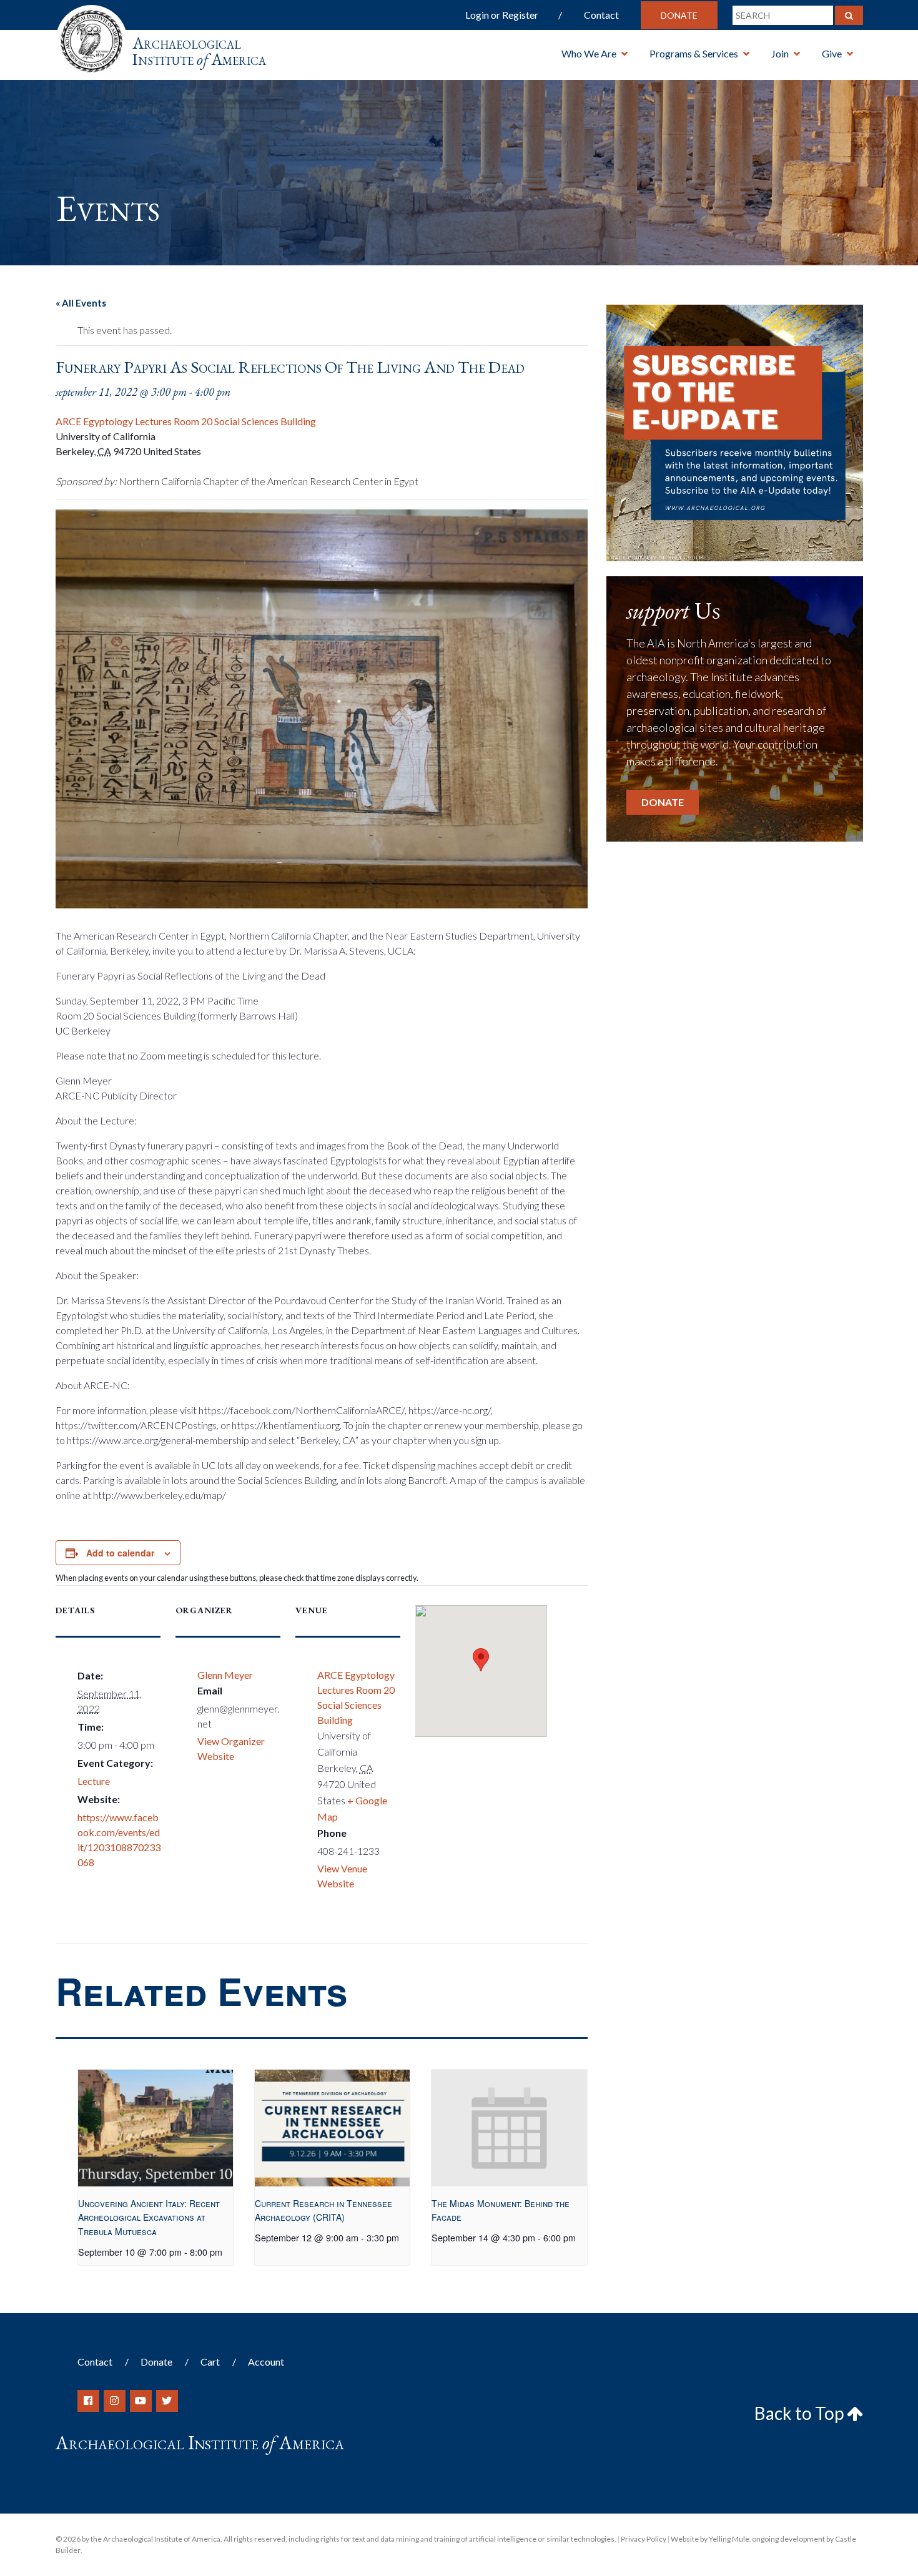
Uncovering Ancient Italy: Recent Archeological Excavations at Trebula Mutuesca (149, 2217)
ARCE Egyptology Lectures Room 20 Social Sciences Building (186, 421)
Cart (210, 2362)
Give (832, 53)
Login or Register (502, 15)
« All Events (81, 303)
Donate (679, 15)
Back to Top (801, 2413)
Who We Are (589, 53)
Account (266, 2362)
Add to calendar (120, 1553)
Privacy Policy (644, 2539)
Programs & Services (694, 53)
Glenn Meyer (225, 1675)
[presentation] (156, 2128)
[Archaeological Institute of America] (91, 37)
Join (780, 53)
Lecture (94, 1781)
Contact (601, 15)
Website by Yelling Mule (710, 2539)
